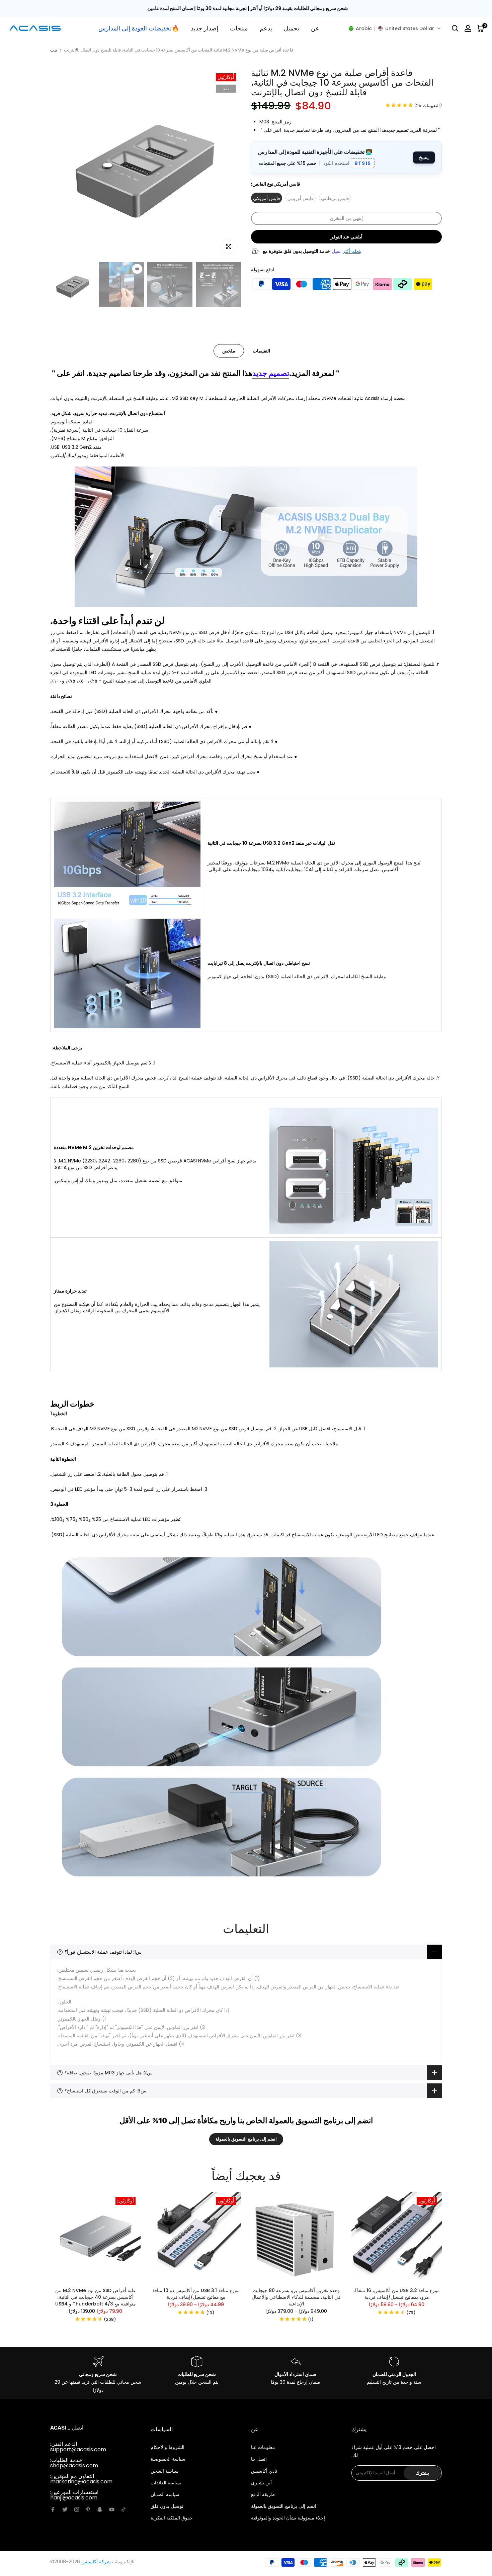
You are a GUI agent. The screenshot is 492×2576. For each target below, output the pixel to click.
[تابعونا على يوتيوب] (112, 2509)
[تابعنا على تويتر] (65, 2509)
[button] (395, 28)
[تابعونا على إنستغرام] (77, 2509)
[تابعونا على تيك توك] (124, 2509)
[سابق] (64, 2237)
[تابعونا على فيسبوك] (53, 2509)
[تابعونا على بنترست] (88, 2509)
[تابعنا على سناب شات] (100, 2509)
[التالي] (428, 2237)
